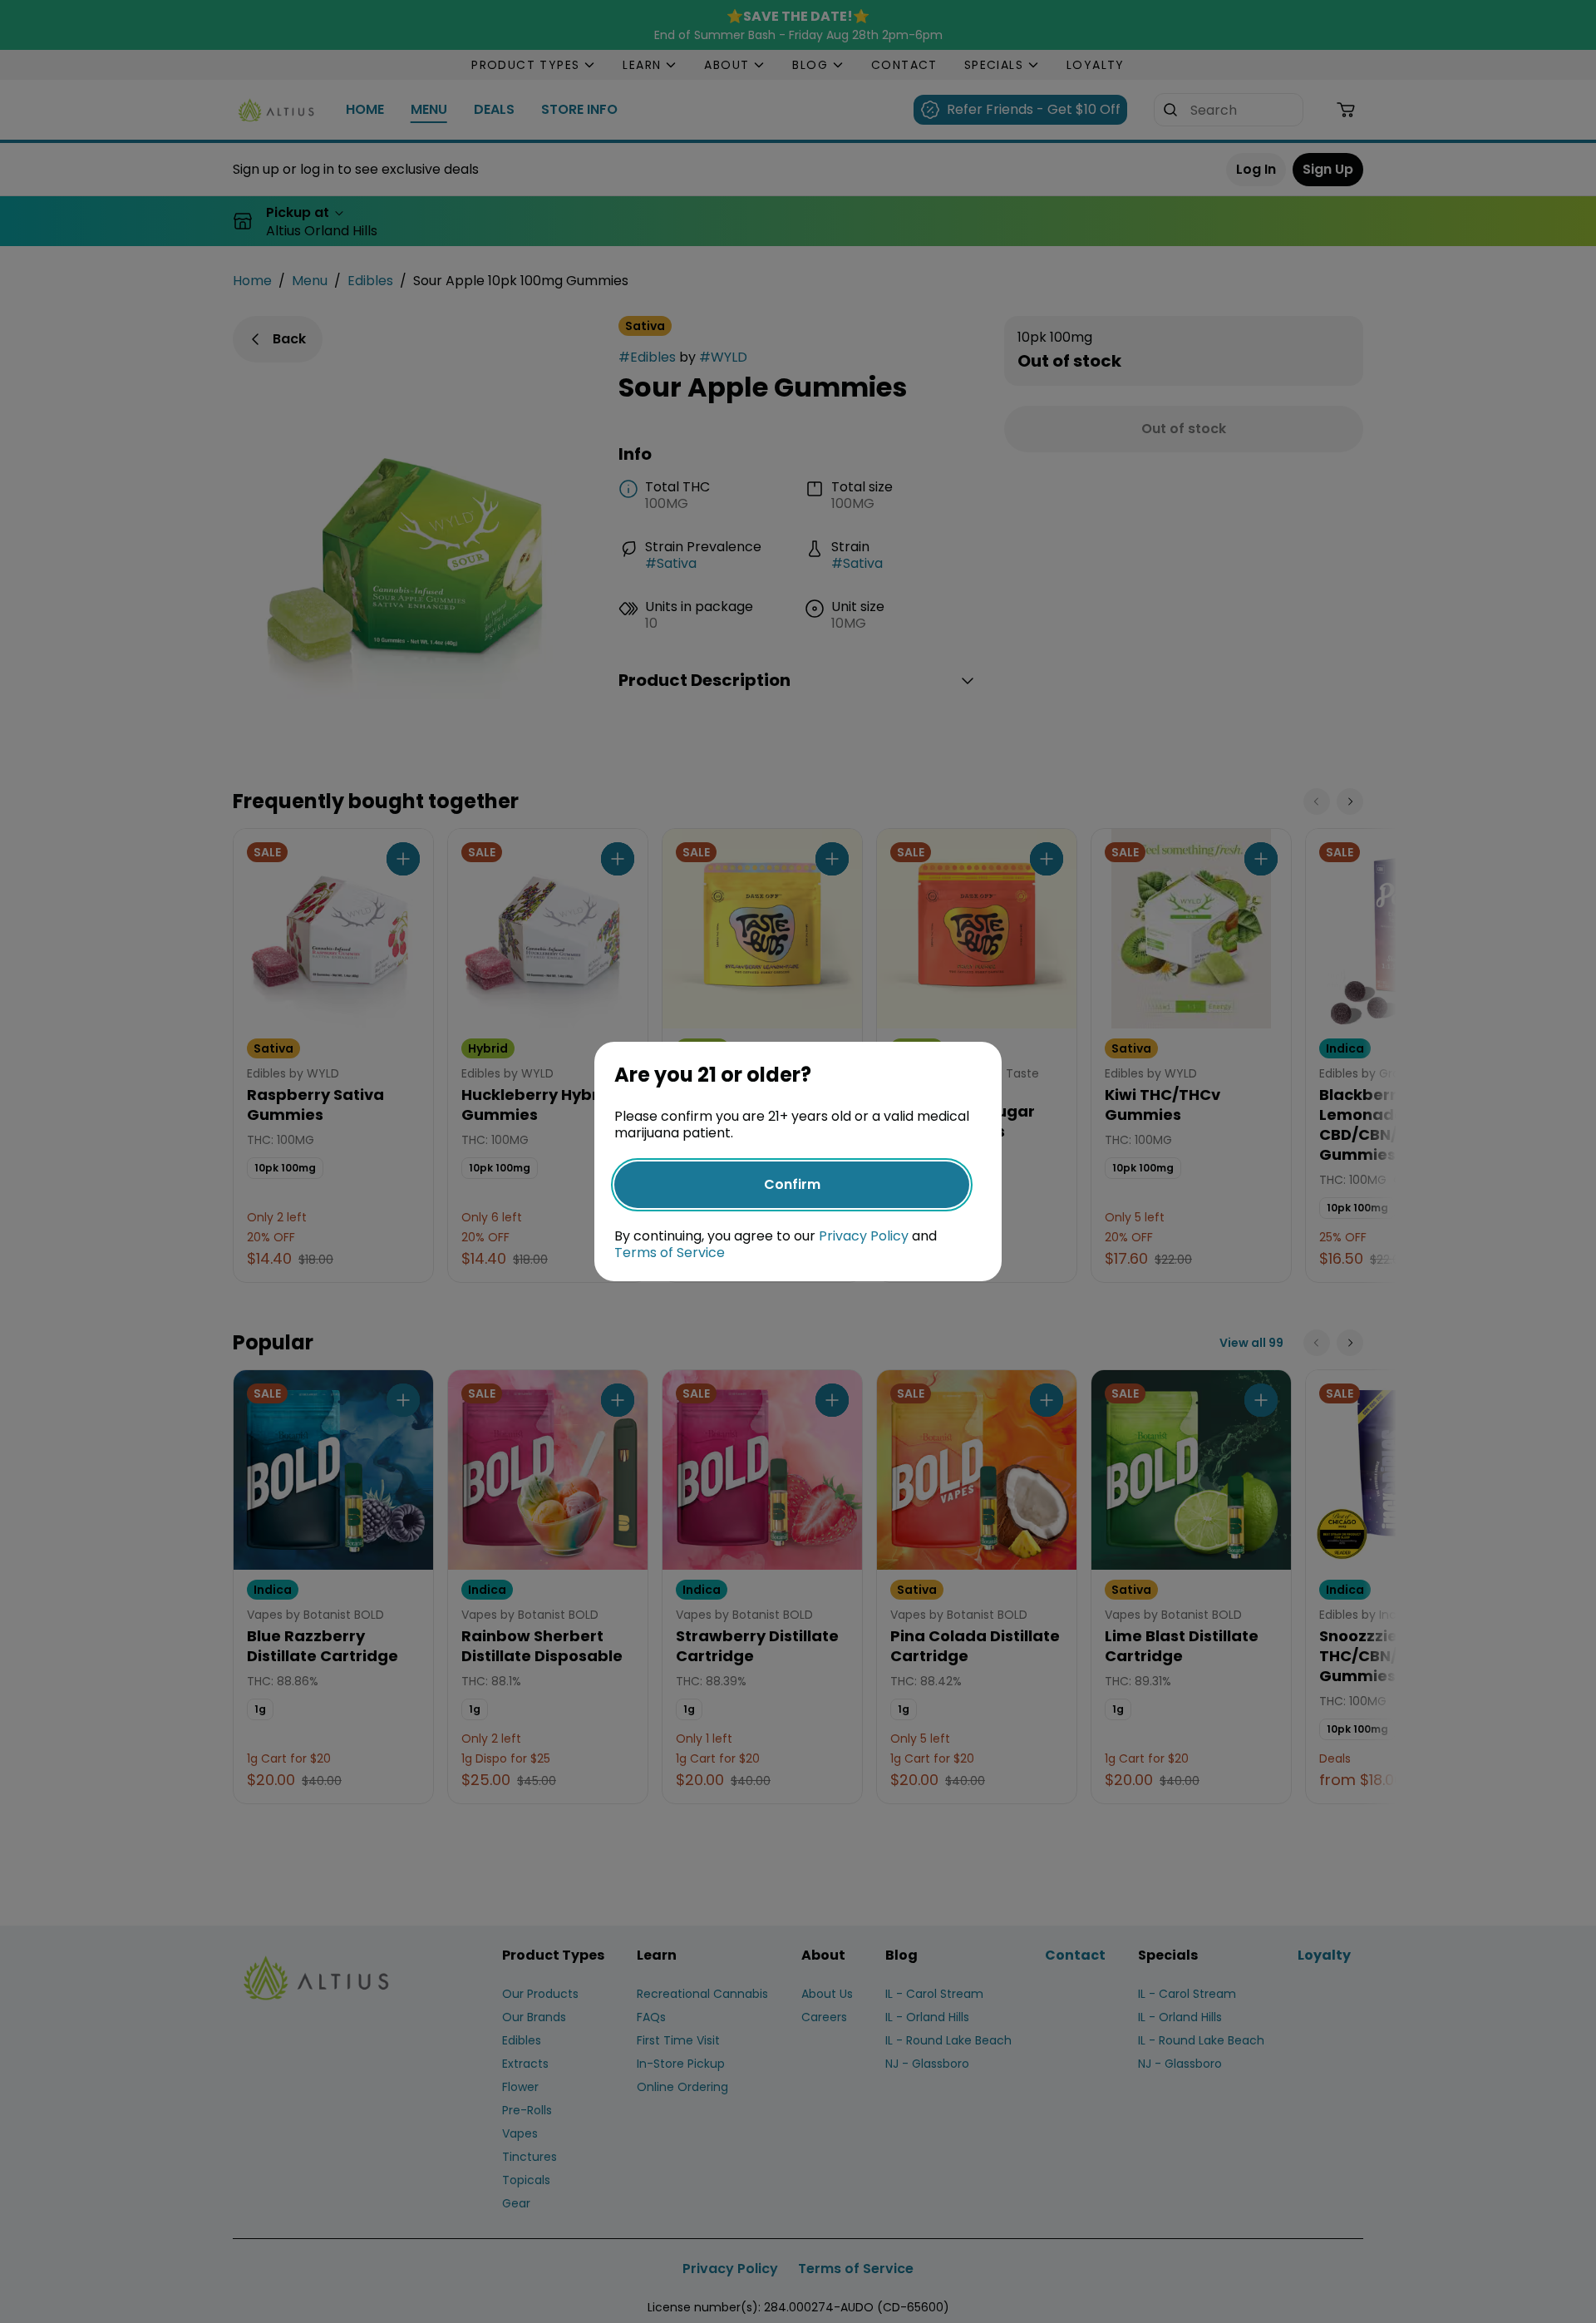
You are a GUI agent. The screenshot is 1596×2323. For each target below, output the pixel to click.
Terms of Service (670, 1253)
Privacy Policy (864, 1236)
